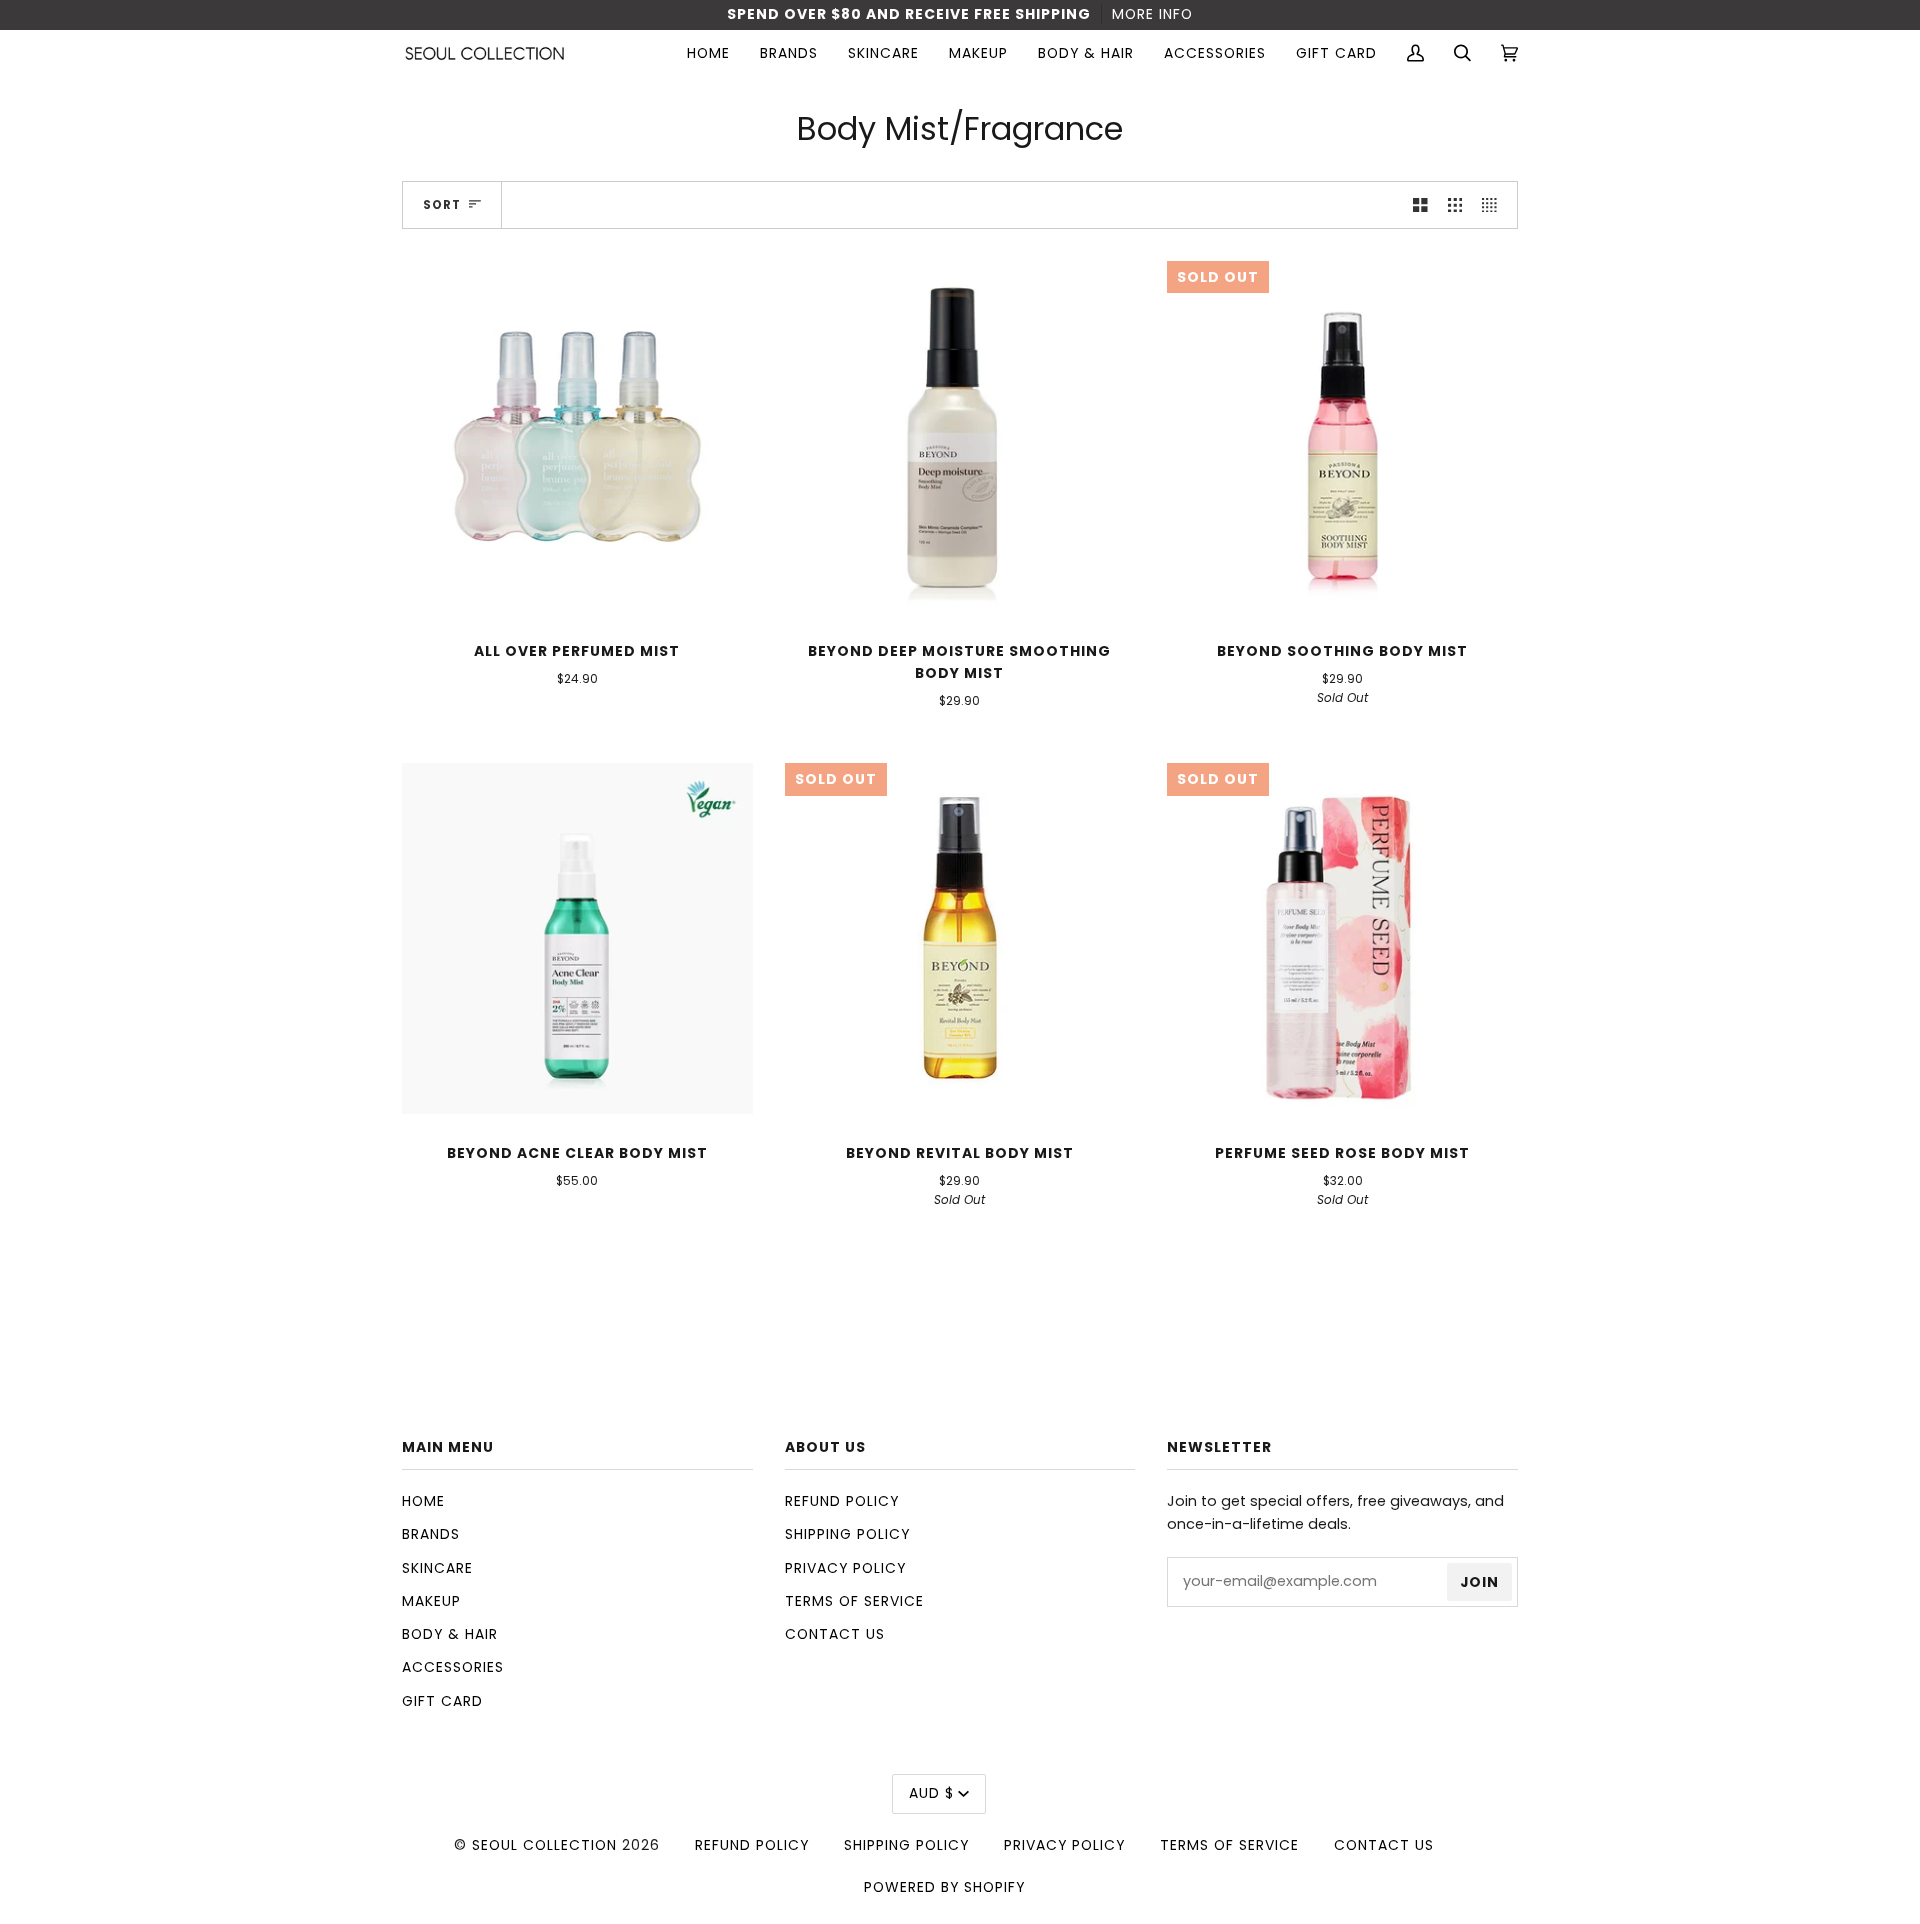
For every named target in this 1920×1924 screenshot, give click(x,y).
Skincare (437, 1568)
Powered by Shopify (944, 1887)
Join (1479, 1582)
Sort (442, 205)
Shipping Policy (847, 1534)
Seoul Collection (544, 1845)
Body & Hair (450, 1634)
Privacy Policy (845, 1568)
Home (423, 1501)
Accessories (453, 1667)
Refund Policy (842, 1501)
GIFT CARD (442, 1701)
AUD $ (931, 1793)
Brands (431, 1534)
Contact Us (835, 1634)
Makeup (431, 1601)
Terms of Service (854, 1601)
